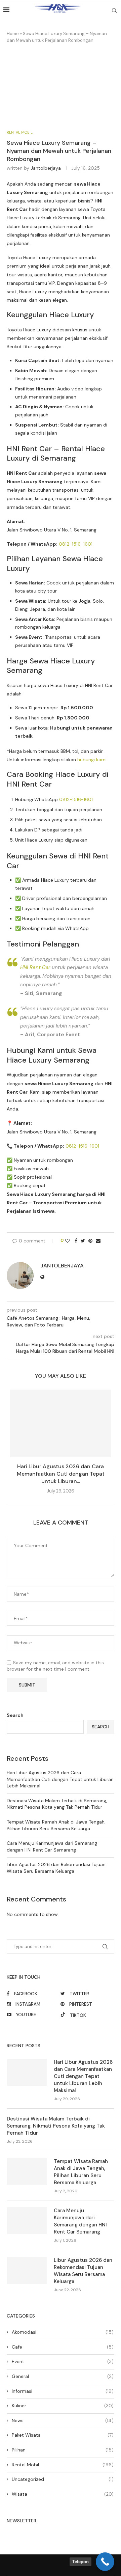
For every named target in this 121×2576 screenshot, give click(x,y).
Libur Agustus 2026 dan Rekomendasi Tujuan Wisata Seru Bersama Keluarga (56, 1868)
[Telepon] (105, 2562)
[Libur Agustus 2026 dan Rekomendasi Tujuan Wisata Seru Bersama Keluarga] (27, 2270)
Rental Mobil (20, 132)
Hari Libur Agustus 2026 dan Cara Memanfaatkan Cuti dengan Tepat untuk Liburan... (61, 1474)
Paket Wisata (63, 2435)
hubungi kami (92, 760)
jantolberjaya (46, 168)
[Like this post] (68, 1241)
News (63, 2420)
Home (13, 34)
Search (15, 1715)
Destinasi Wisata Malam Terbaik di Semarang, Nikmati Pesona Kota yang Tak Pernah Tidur (57, 1804)
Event (63, 2361)
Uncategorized (63, 2479)
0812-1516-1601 (76, 544)
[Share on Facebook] (76, 1241)
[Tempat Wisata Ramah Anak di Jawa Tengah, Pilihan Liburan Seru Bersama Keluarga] (27, 2171)
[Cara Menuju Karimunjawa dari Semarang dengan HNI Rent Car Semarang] (27, 2221)
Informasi (63, 2391)
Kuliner (63, 2406)
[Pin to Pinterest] (90, 1241)
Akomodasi (63, 2332)
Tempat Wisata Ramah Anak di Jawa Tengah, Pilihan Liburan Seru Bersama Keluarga (56, 1825)
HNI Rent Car (35, 967)
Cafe (63, 2347)
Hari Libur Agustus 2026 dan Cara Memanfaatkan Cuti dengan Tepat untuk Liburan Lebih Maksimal (60, 1779)
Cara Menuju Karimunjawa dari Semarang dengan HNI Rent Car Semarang (52, 1846)
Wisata (63, 2494)
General (63, 2376)
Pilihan (63, 2450)
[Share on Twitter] (83, 1241)
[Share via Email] (98, 1241)
